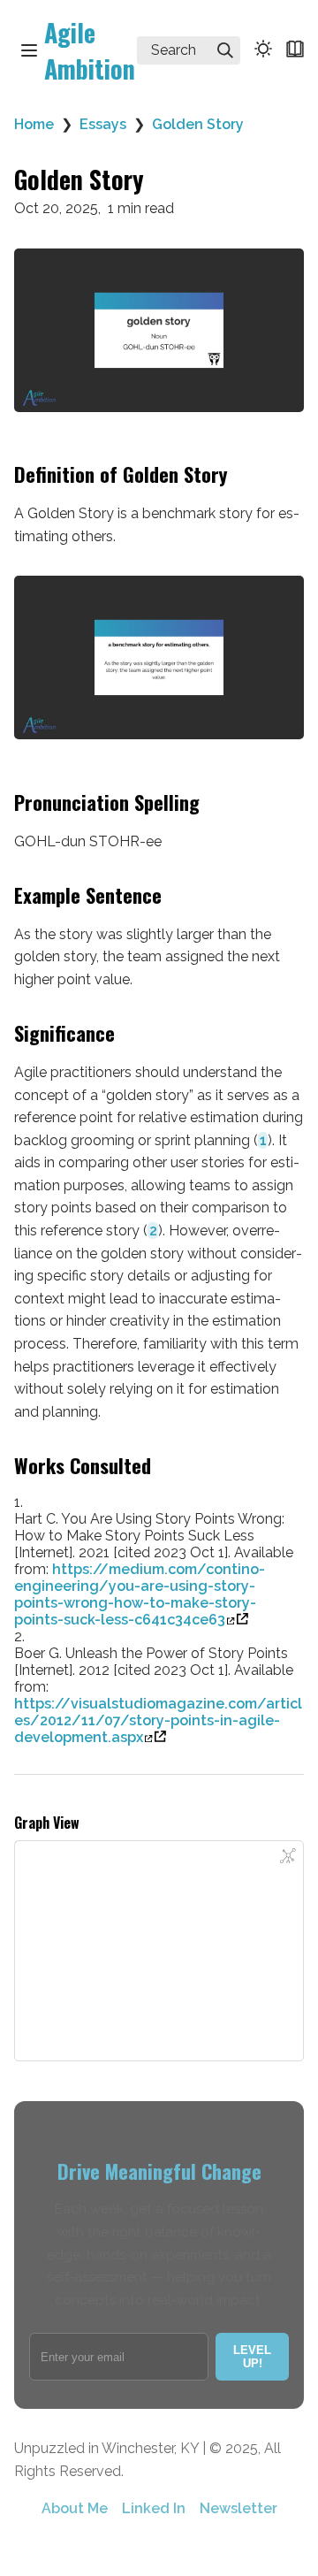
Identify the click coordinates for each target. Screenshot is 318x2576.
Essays (103, 124)
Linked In (154, 2508)
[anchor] (243, 475)
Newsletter (238, 2508)
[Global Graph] (288, 1856)
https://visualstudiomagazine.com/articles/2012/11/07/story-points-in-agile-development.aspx (158, 1720)
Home (34, 124)
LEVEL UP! (252, 2357)
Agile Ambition (90, 50)
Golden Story (198, 124)
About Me (75, 2508)
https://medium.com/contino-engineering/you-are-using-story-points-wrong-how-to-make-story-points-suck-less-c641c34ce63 (140, 1594)
